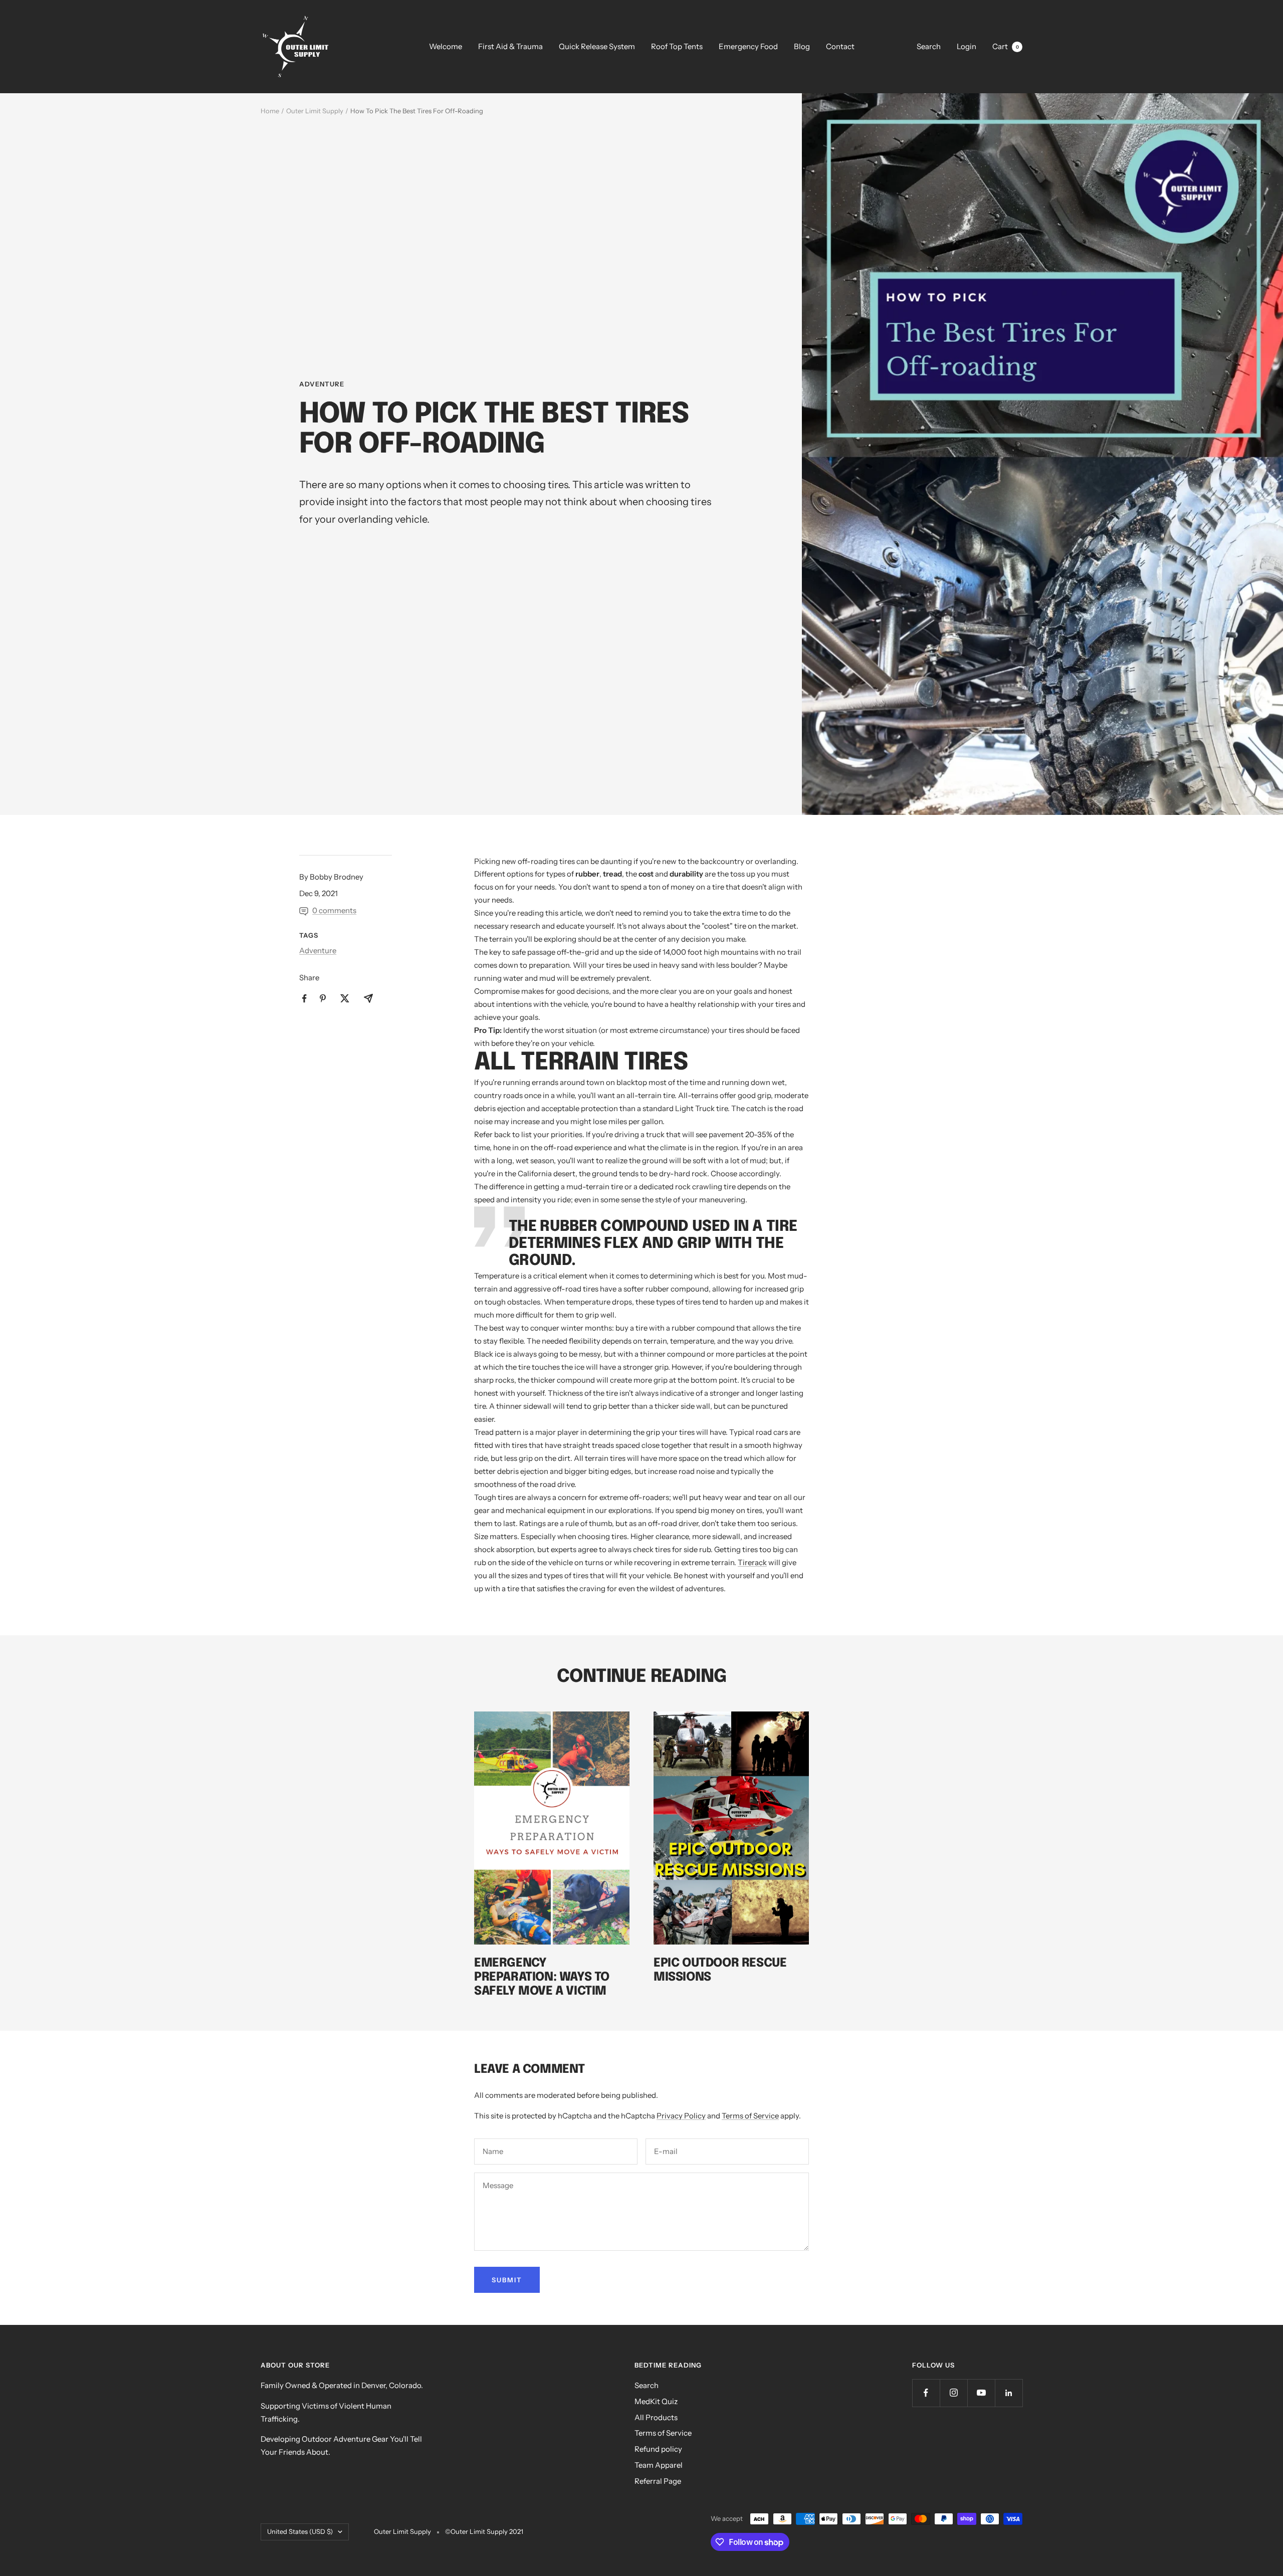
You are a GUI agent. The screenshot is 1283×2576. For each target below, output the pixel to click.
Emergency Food (748, 46)
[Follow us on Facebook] (926, 2393)
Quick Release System (597, 46)
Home (270, 111)
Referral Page (658, 2481)
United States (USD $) (300, 2531)
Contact (840, 46)
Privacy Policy (681, 2116)
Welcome (446, 46)
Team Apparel (659, 2465)
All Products (656, 2417)
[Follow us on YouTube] (981, 2393)
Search (929, 46)
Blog (802, 46)
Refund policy (658, 2449)
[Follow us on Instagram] (953, 2393)
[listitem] (304, 999)
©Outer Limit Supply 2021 (484, 2531)
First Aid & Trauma (510, 46)
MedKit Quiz (656, 2401)
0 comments (334, 910)
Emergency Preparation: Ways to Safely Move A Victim (542, 1977)
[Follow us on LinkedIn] (1009, 2393)
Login (967, 46)
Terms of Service (750, 2116)
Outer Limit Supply (315, 111)
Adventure (322, 384)
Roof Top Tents (677, 46)
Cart (1006, 46)
